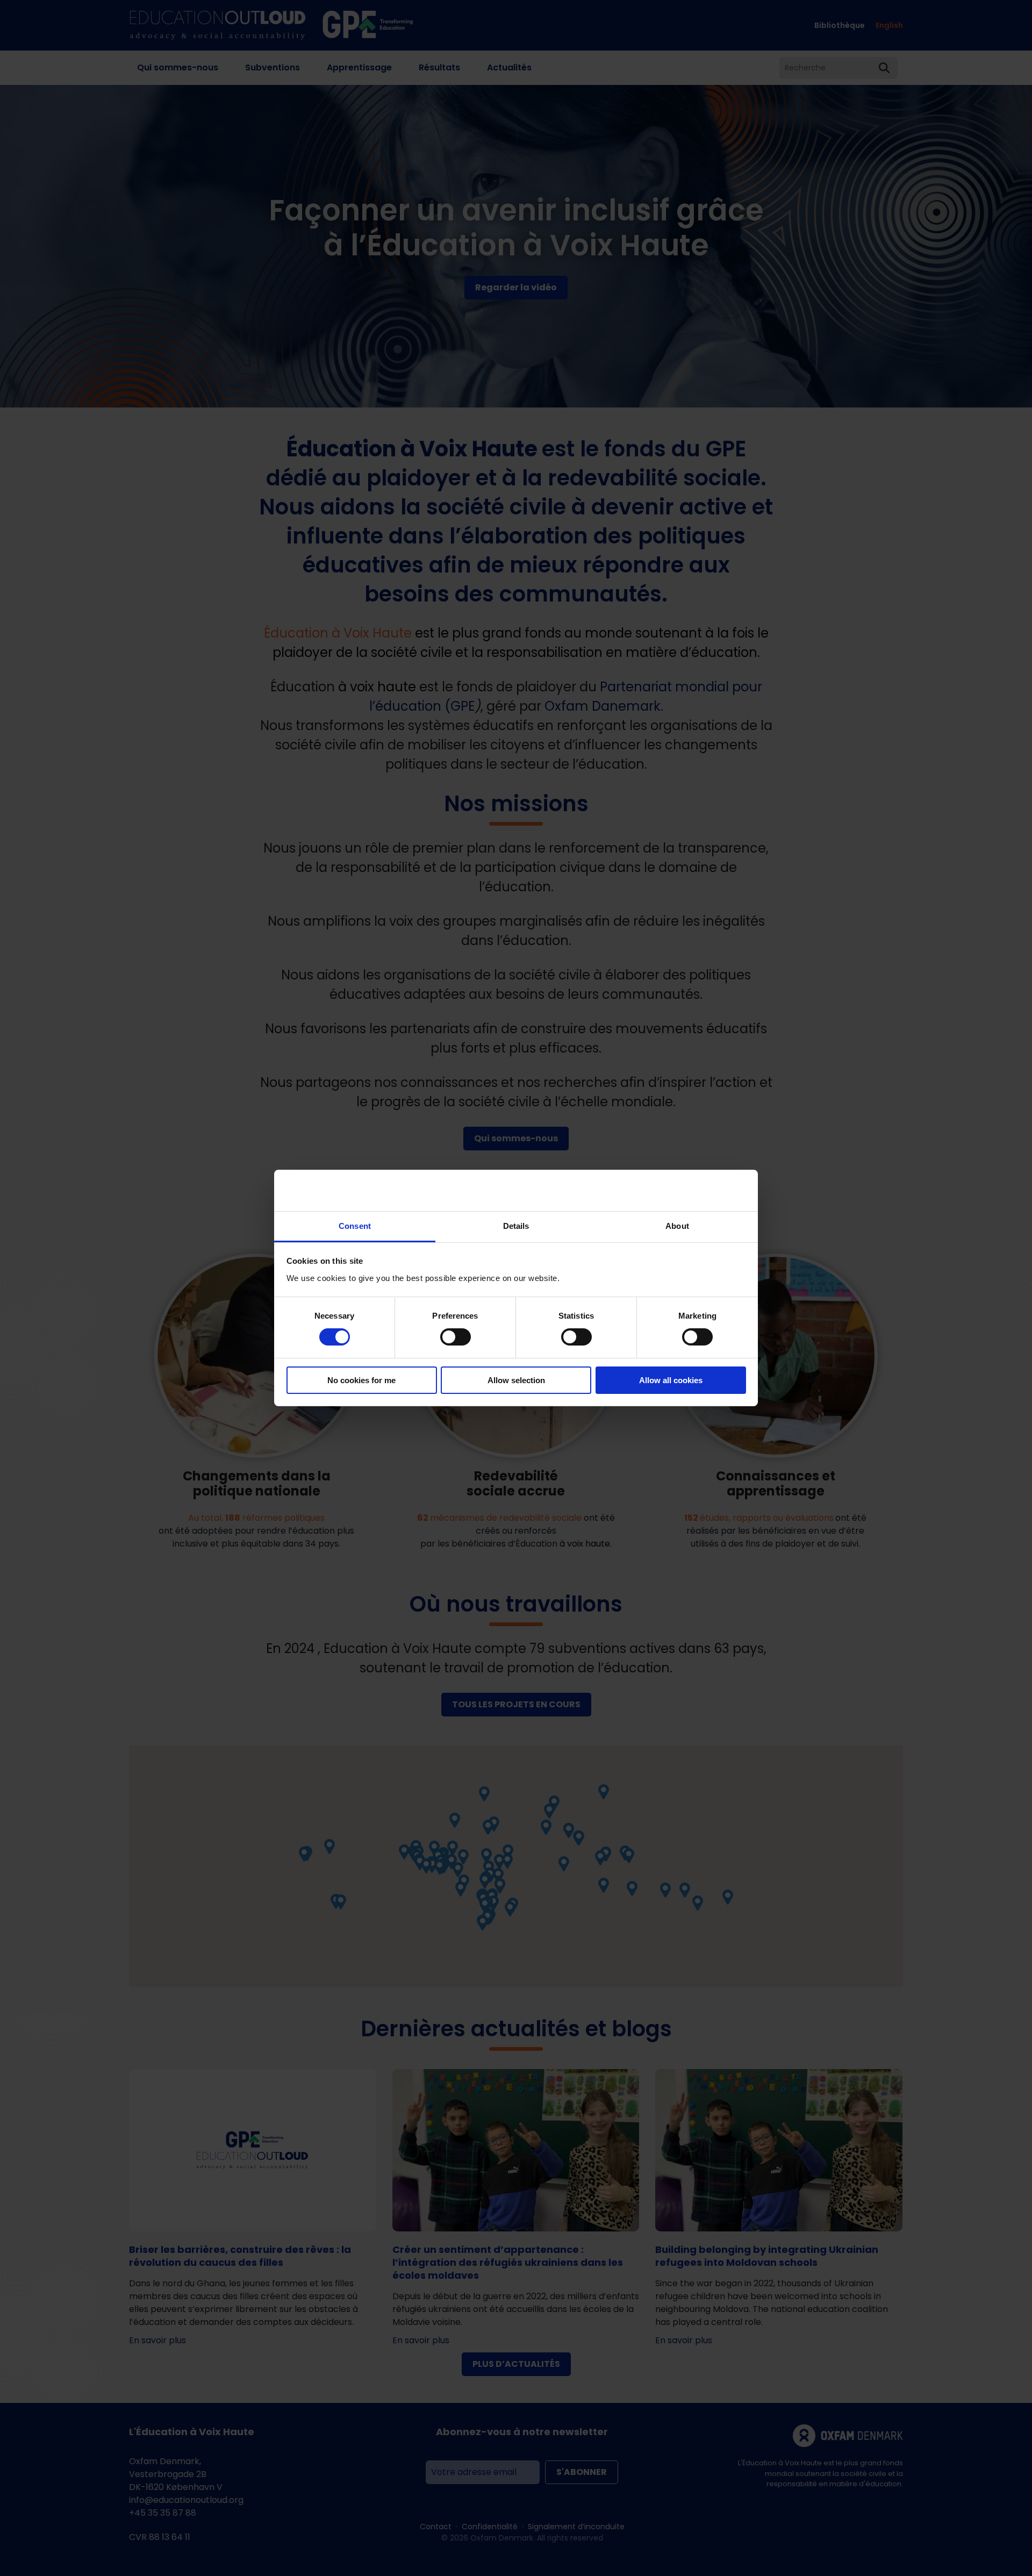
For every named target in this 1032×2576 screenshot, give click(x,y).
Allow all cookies (671, 1380)
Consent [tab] (355, 1226)
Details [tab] (516, 1226)
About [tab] (677, 1226)
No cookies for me (361, 1380)
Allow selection (516, 1380)
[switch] (456, 1337)
